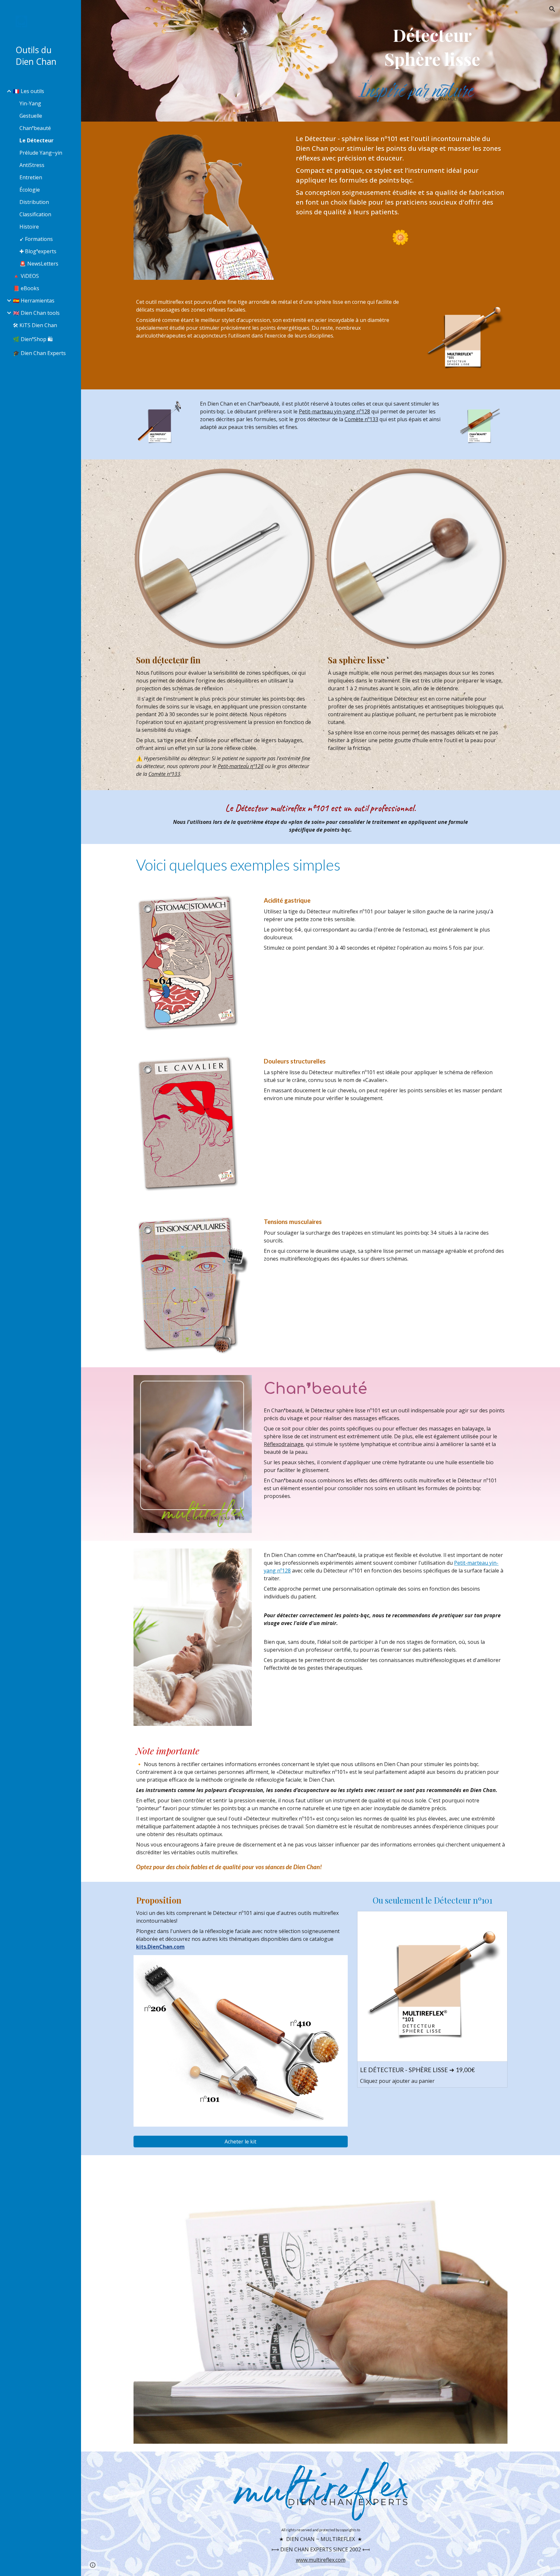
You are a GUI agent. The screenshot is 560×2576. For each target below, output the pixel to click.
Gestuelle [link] (31, 116)
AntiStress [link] (32, 165)
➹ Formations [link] (36, 239)
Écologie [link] (30, 190)
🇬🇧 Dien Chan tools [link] (36, 313)
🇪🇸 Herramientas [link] (34, 301)
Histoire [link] (29, 227)
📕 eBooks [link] (26, 288)
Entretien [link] (31, 177)
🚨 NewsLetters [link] (39, 264)
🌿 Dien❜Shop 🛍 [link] (33, 339)
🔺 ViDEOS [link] (26, 276)
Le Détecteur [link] (36, 140)
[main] (432, 47)
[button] (552, 9)
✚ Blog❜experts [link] (38, 251)
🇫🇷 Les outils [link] (29, 91)
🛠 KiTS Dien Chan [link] (35, 325)
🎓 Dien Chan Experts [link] (39, 353)
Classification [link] (35, 214)
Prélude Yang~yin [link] (41, 153)
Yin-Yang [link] (30, 103)
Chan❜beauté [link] (35, 128)
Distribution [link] (34, 202)
